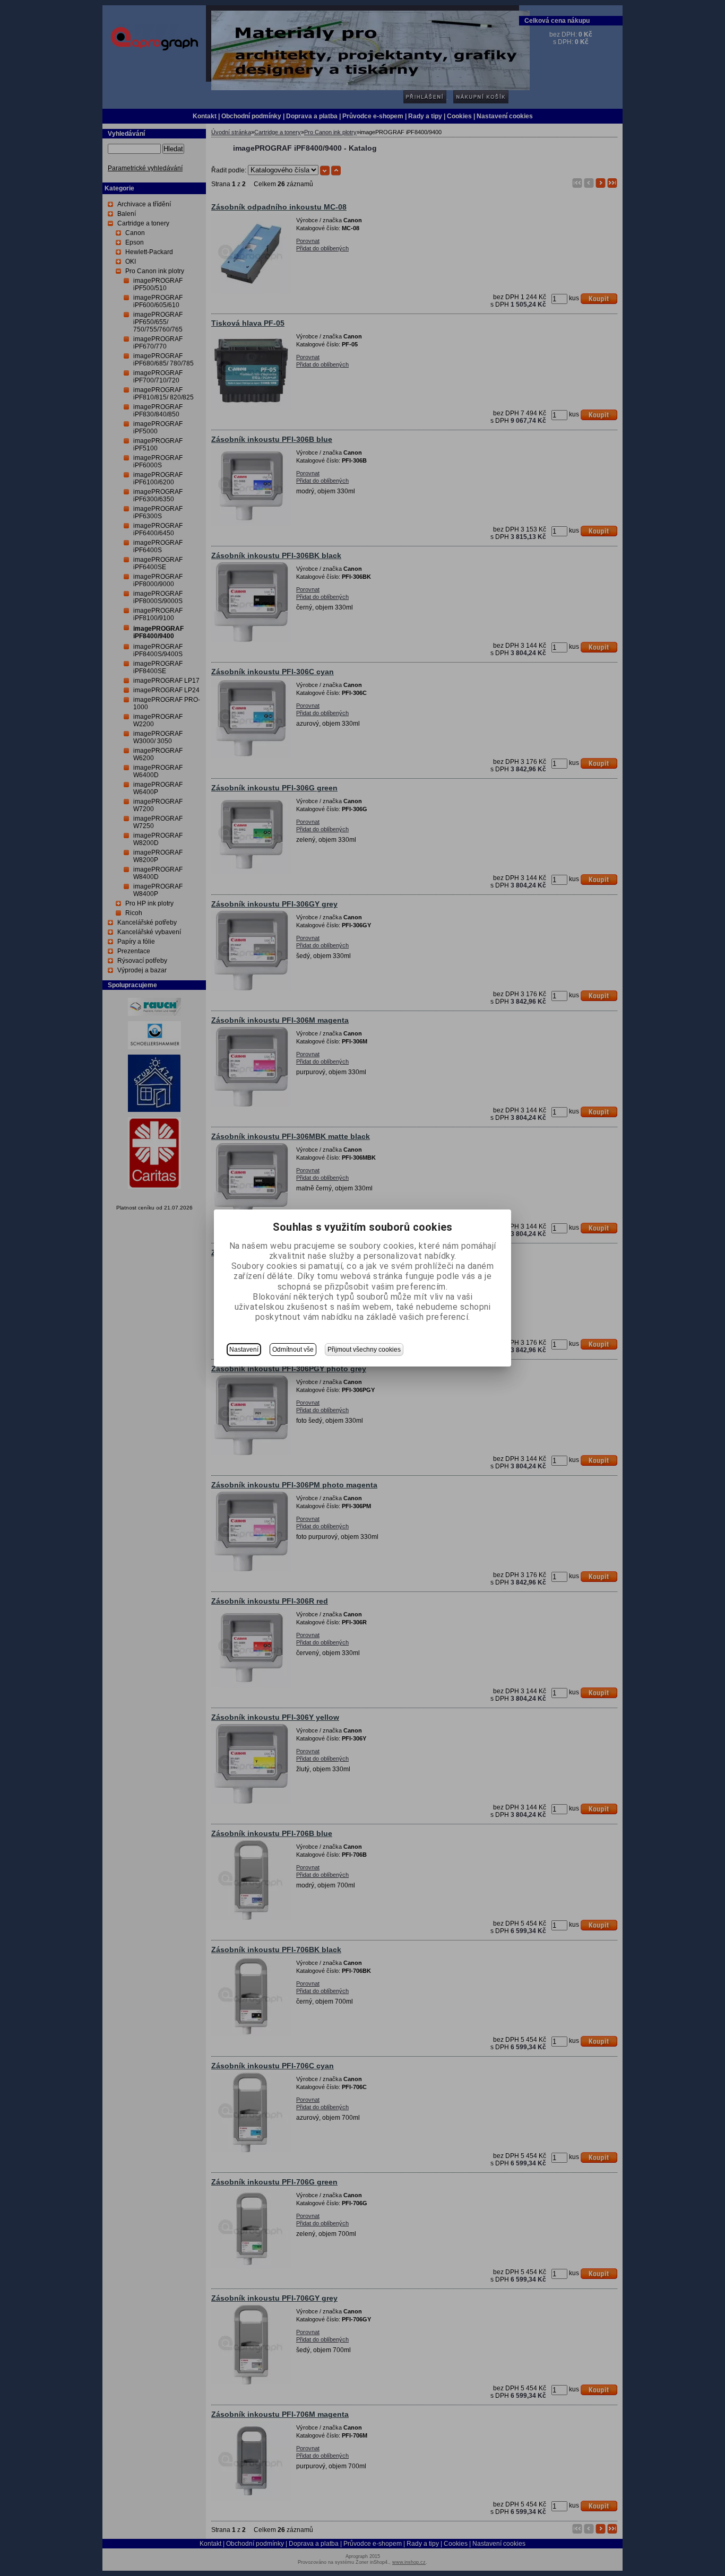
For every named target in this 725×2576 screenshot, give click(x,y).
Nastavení (244, 1350)
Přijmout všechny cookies (364, 1350)
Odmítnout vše (293, 1350)
